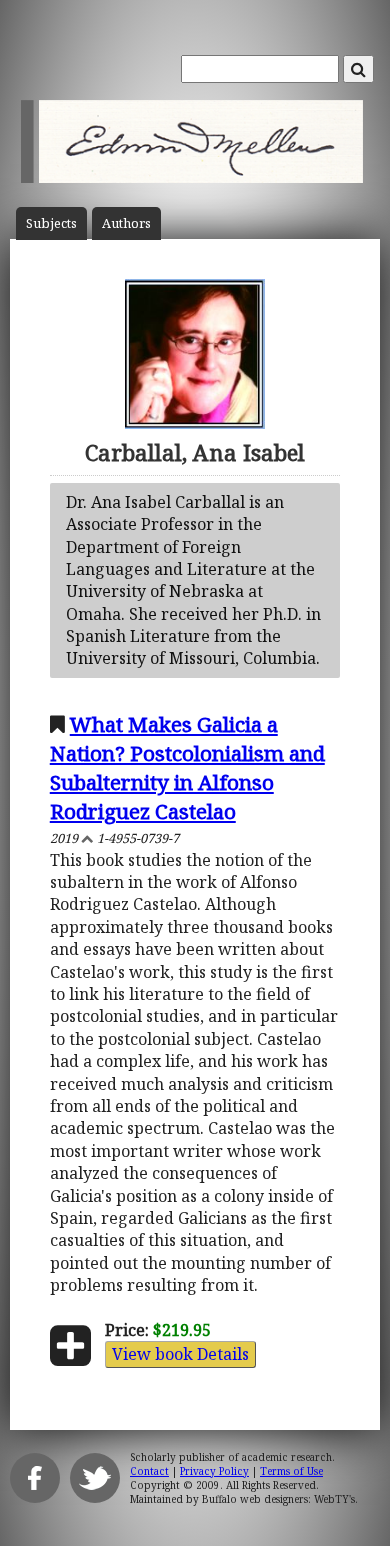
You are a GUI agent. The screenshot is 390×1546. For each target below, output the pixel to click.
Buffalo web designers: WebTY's (278, 1499)
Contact (149, 1471)
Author (126, 223)
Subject (51, 223)
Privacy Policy (214, 1471)
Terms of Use (291, 1471)
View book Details (180, 1354)
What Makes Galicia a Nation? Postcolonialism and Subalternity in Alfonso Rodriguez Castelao (187, 767)
